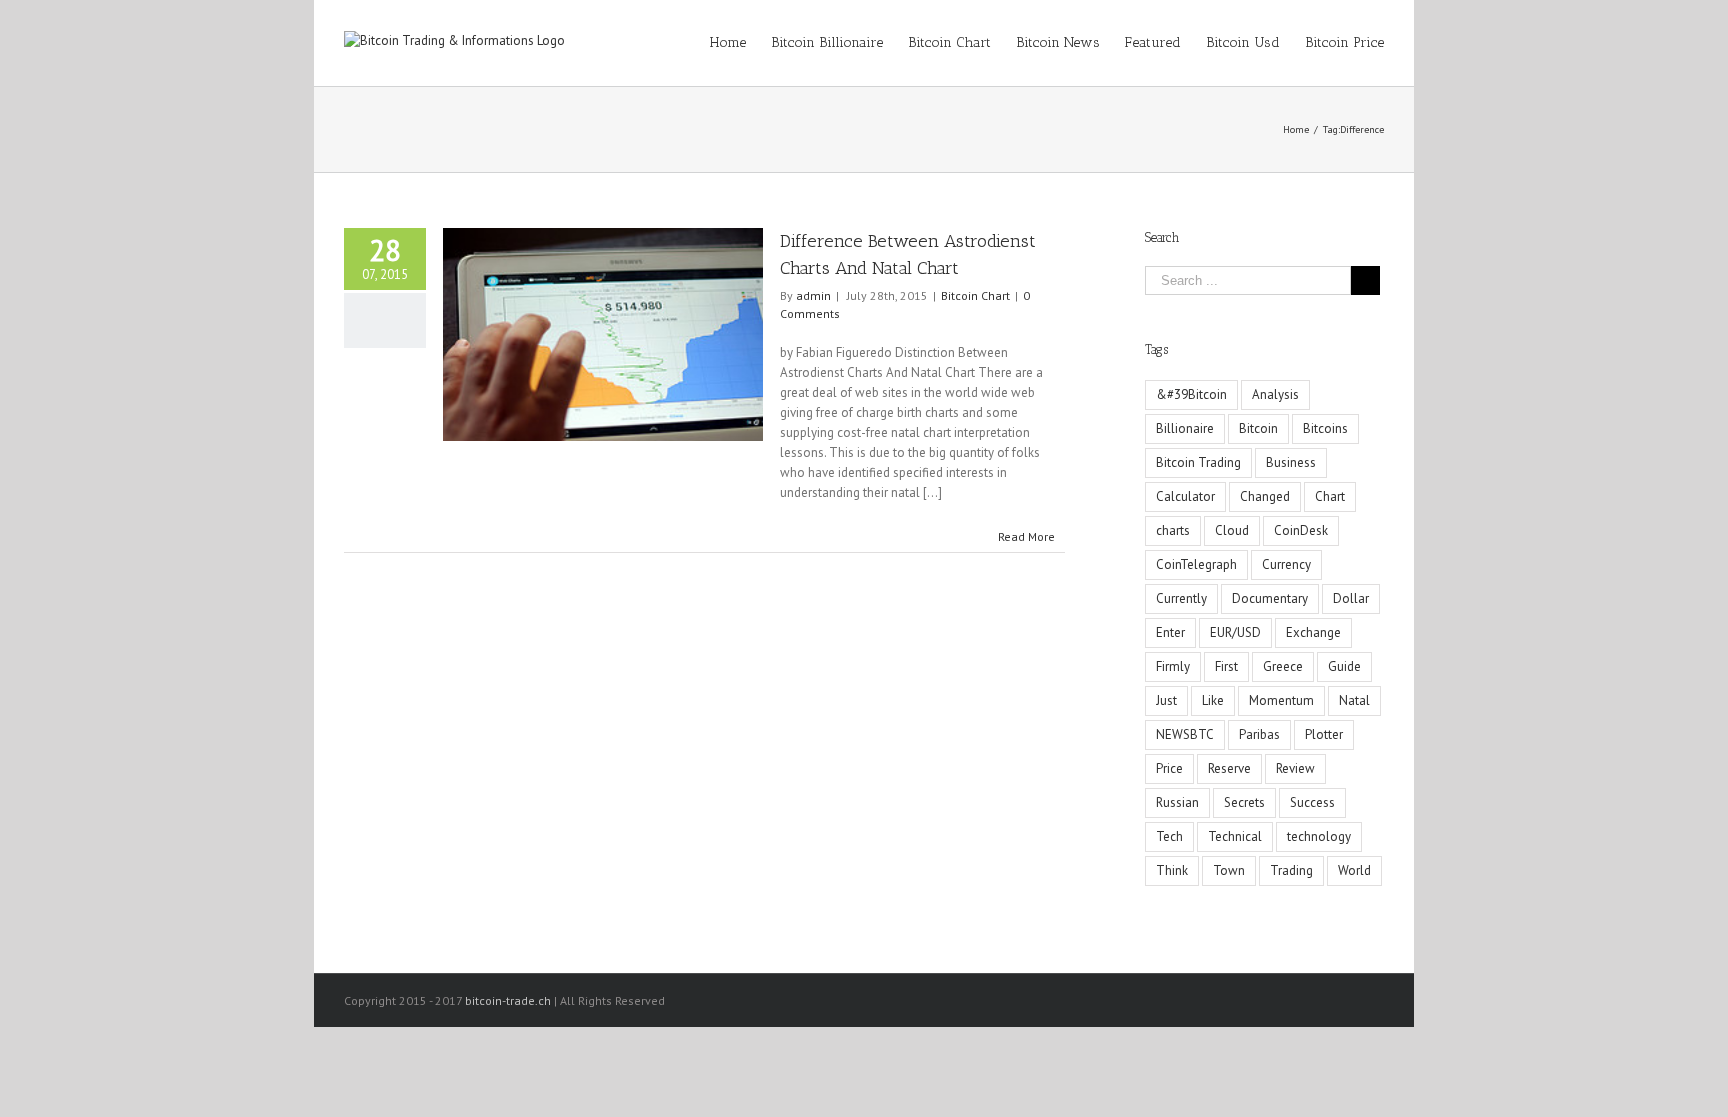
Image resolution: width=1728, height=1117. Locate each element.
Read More (1026, 536)
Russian (1177, 802)
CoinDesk (1301, 530)
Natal (1354, 700)
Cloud (1232, 530)
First (1226, 666)
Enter (1170, 632)
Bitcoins (1325, 428)
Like (1213, 700)
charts (1173, 530)
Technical (1235, 836)
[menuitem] (740, 43)
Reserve (1229, 768)
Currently (1181, 598)
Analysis (1275, 394)
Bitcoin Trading (1198, 462)
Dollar (1351, 598)
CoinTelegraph (1196, 564)
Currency (1286, 564)
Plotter (1324, 734)
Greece (1283, 666)
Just (1166, 700)
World (1354, 870)
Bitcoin (1258, 428)
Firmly (1173, 666)
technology (1319, 836)
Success (1312, 802)
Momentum (1281, 700)
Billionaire (1185, 428)
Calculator (1185, 496)
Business (1291, 462)
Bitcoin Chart (975, 295)
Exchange (1313, 632)
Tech (1169, 836)
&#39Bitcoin (1191, 394)
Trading (1291, 870)
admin (813, 295)
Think (1172, 870)
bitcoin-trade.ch (508, 1000)
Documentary (1270, 598)
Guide (1344, 666)
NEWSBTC (1185, 734)
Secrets (1244, 802)
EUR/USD (1235, 632)
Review (1295, 768)
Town (1229, 870)
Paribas (1259, 734)
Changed (1265, 496)
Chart (1330, 496)
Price (1169, 768)
